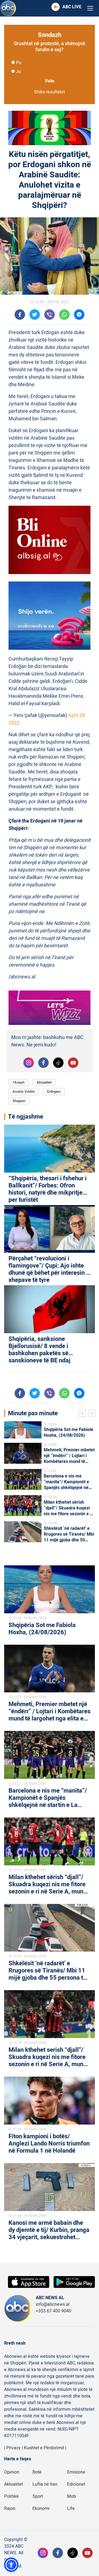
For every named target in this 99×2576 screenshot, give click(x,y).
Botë (37, 2472)
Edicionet (76, 2484)
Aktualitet (44, 1082)
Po (19, 63)
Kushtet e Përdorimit (44, 2448)
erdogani (54, 1091)
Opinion (12, 2472)
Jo (18, 72)
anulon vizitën (24, 1091)
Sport (38, 2496)
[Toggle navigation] (90, 8)
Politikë (11, 2496)
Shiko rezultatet (50, 92)
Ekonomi (41, 2509)
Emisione (76, 2472)
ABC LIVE (72, 7)
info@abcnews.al (53, 2304)
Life (71, 2509)
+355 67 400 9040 (53, 2311)
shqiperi (19, 1101)
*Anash (19, 1082)
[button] (11, 2565)
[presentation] (84, 1414)
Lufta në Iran (45, 2484)
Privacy (13, 2448)
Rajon (10, 2509)
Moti (71, 2496)
